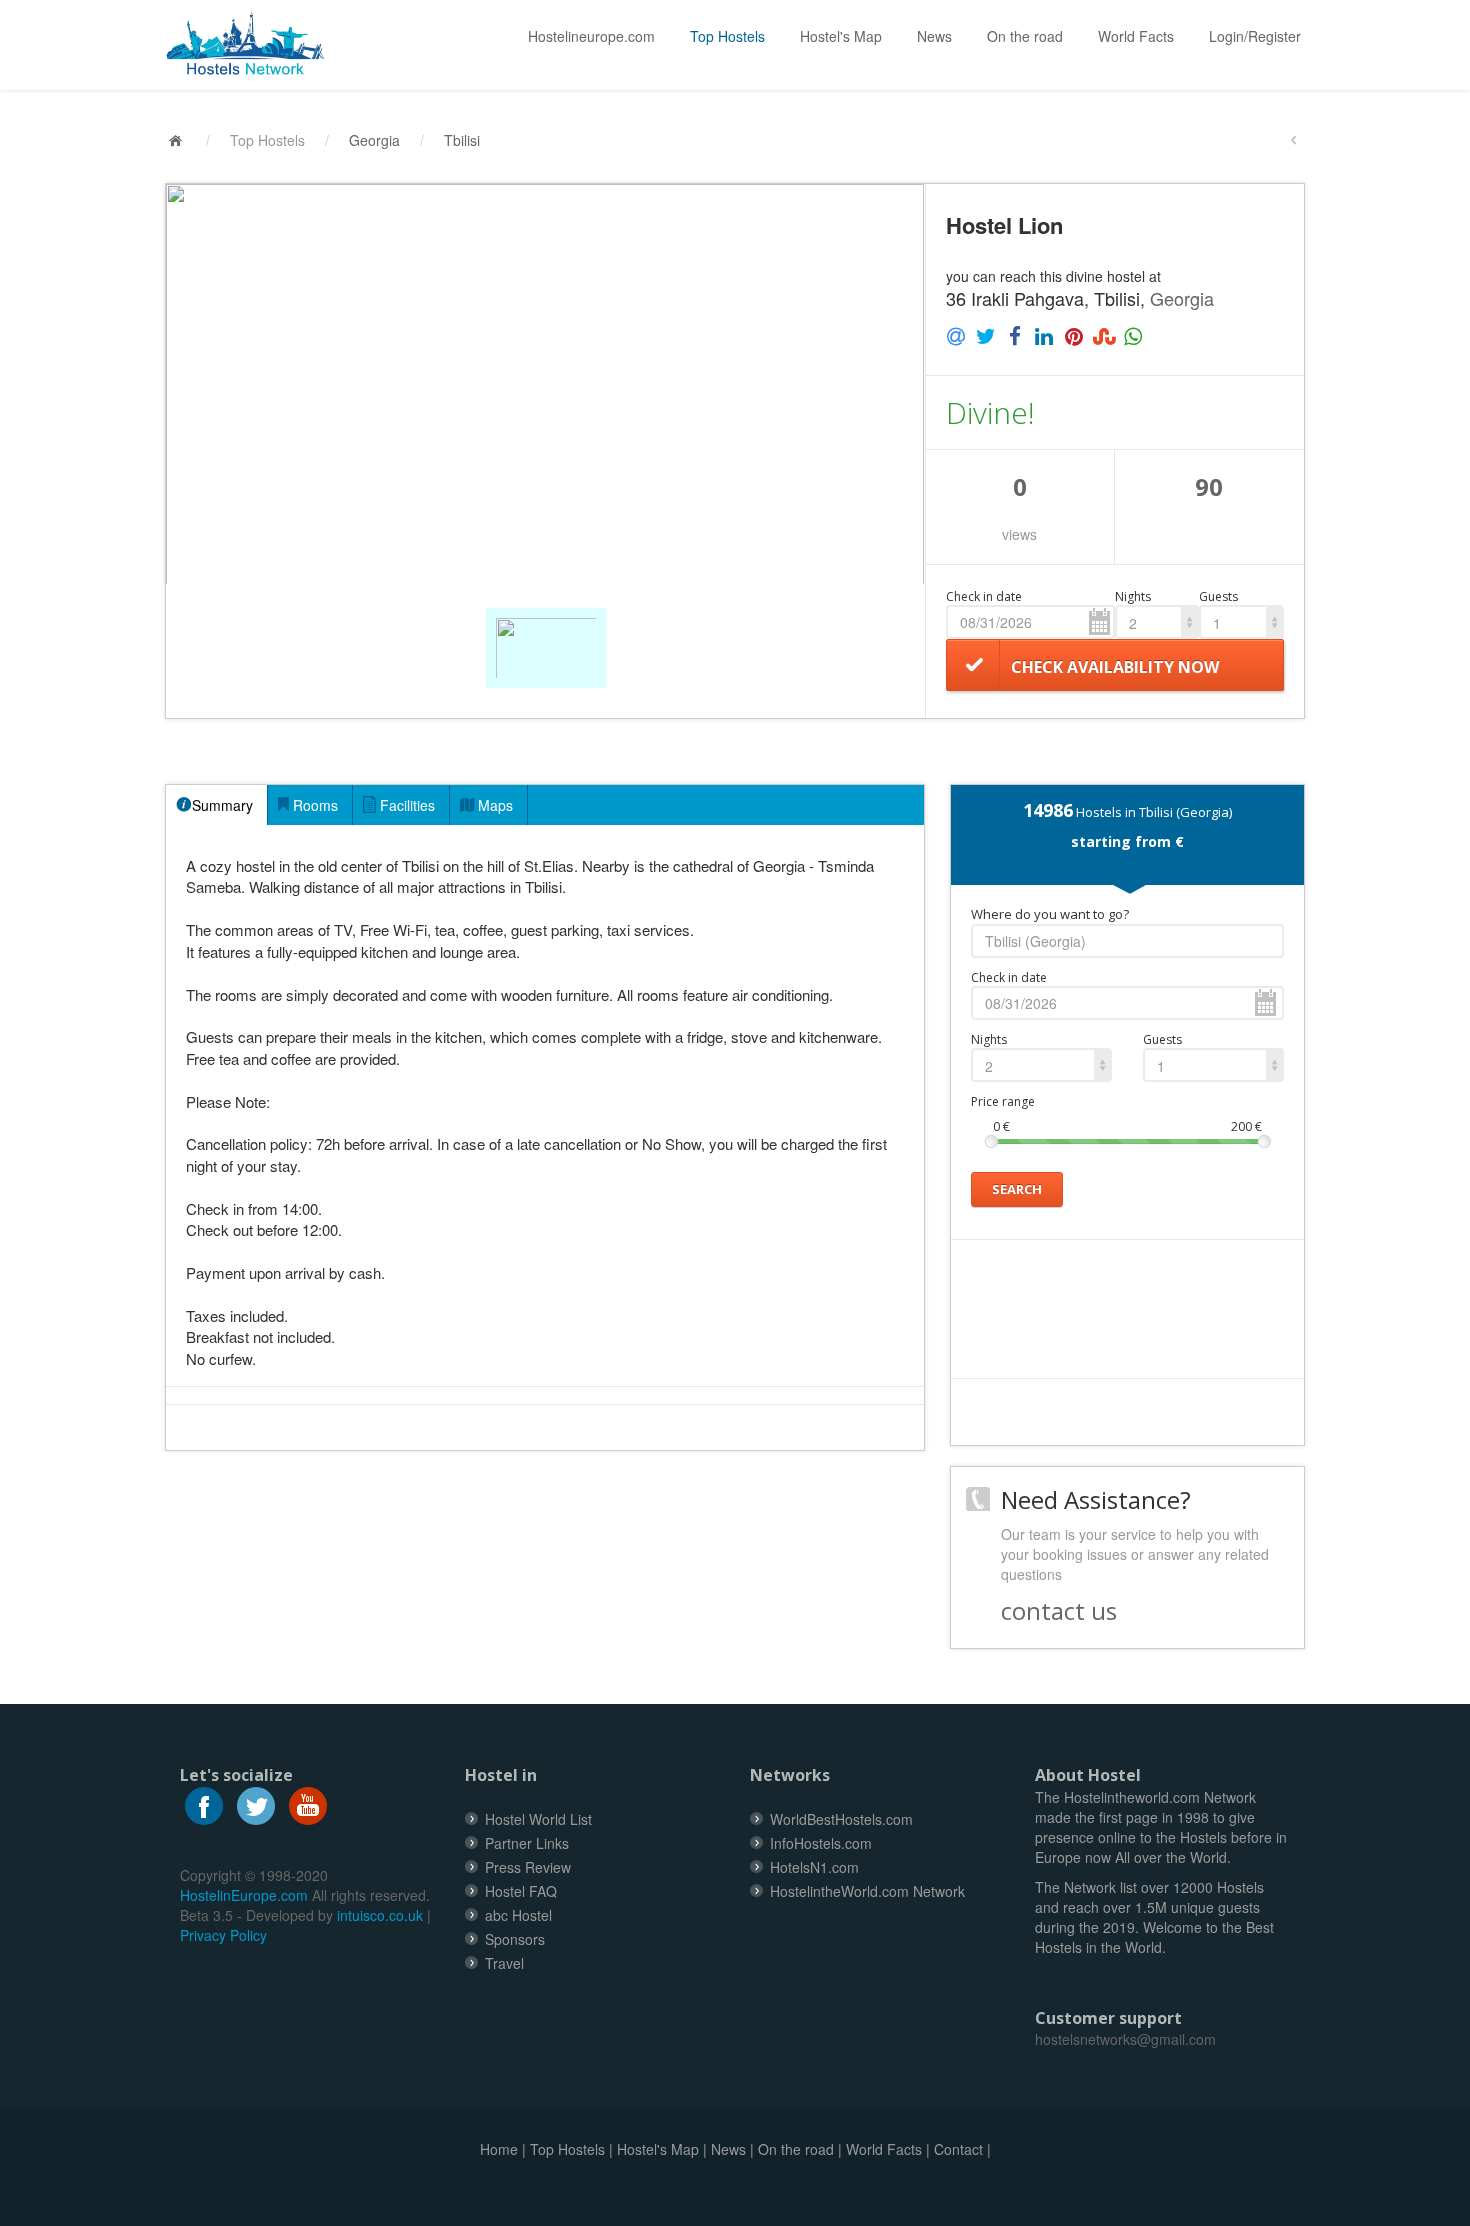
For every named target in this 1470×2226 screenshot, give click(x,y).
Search (1017, 1189)
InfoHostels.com (821, 1843)
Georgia (374, 140)
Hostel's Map (841, 36)
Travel (504, 1963)
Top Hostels (727, 36)
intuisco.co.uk (380, 1915)
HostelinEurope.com (244, 1895)
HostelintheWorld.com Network (867, 1891)
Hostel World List (538, 1819)
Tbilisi (462, 140)
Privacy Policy (223, 1935)
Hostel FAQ (521, 1891)
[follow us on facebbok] (204, 1803)
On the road (1025, 36)
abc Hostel (518, 1915)
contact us (1059, 1610)
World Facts (1136, 36)
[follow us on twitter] (256, 1803)
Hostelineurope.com (591, 36)
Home (499, 2149)
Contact (958, 2149)
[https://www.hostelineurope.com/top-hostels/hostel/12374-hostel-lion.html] (253, 44)
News (934, 36)
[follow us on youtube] (308, 1803)
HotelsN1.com (814, 1867)
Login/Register (1255, 36)
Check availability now (1115, 667)
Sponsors (515, 1939)
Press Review (528, 1867)
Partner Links (527, 1843)
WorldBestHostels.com (841, 1819)
